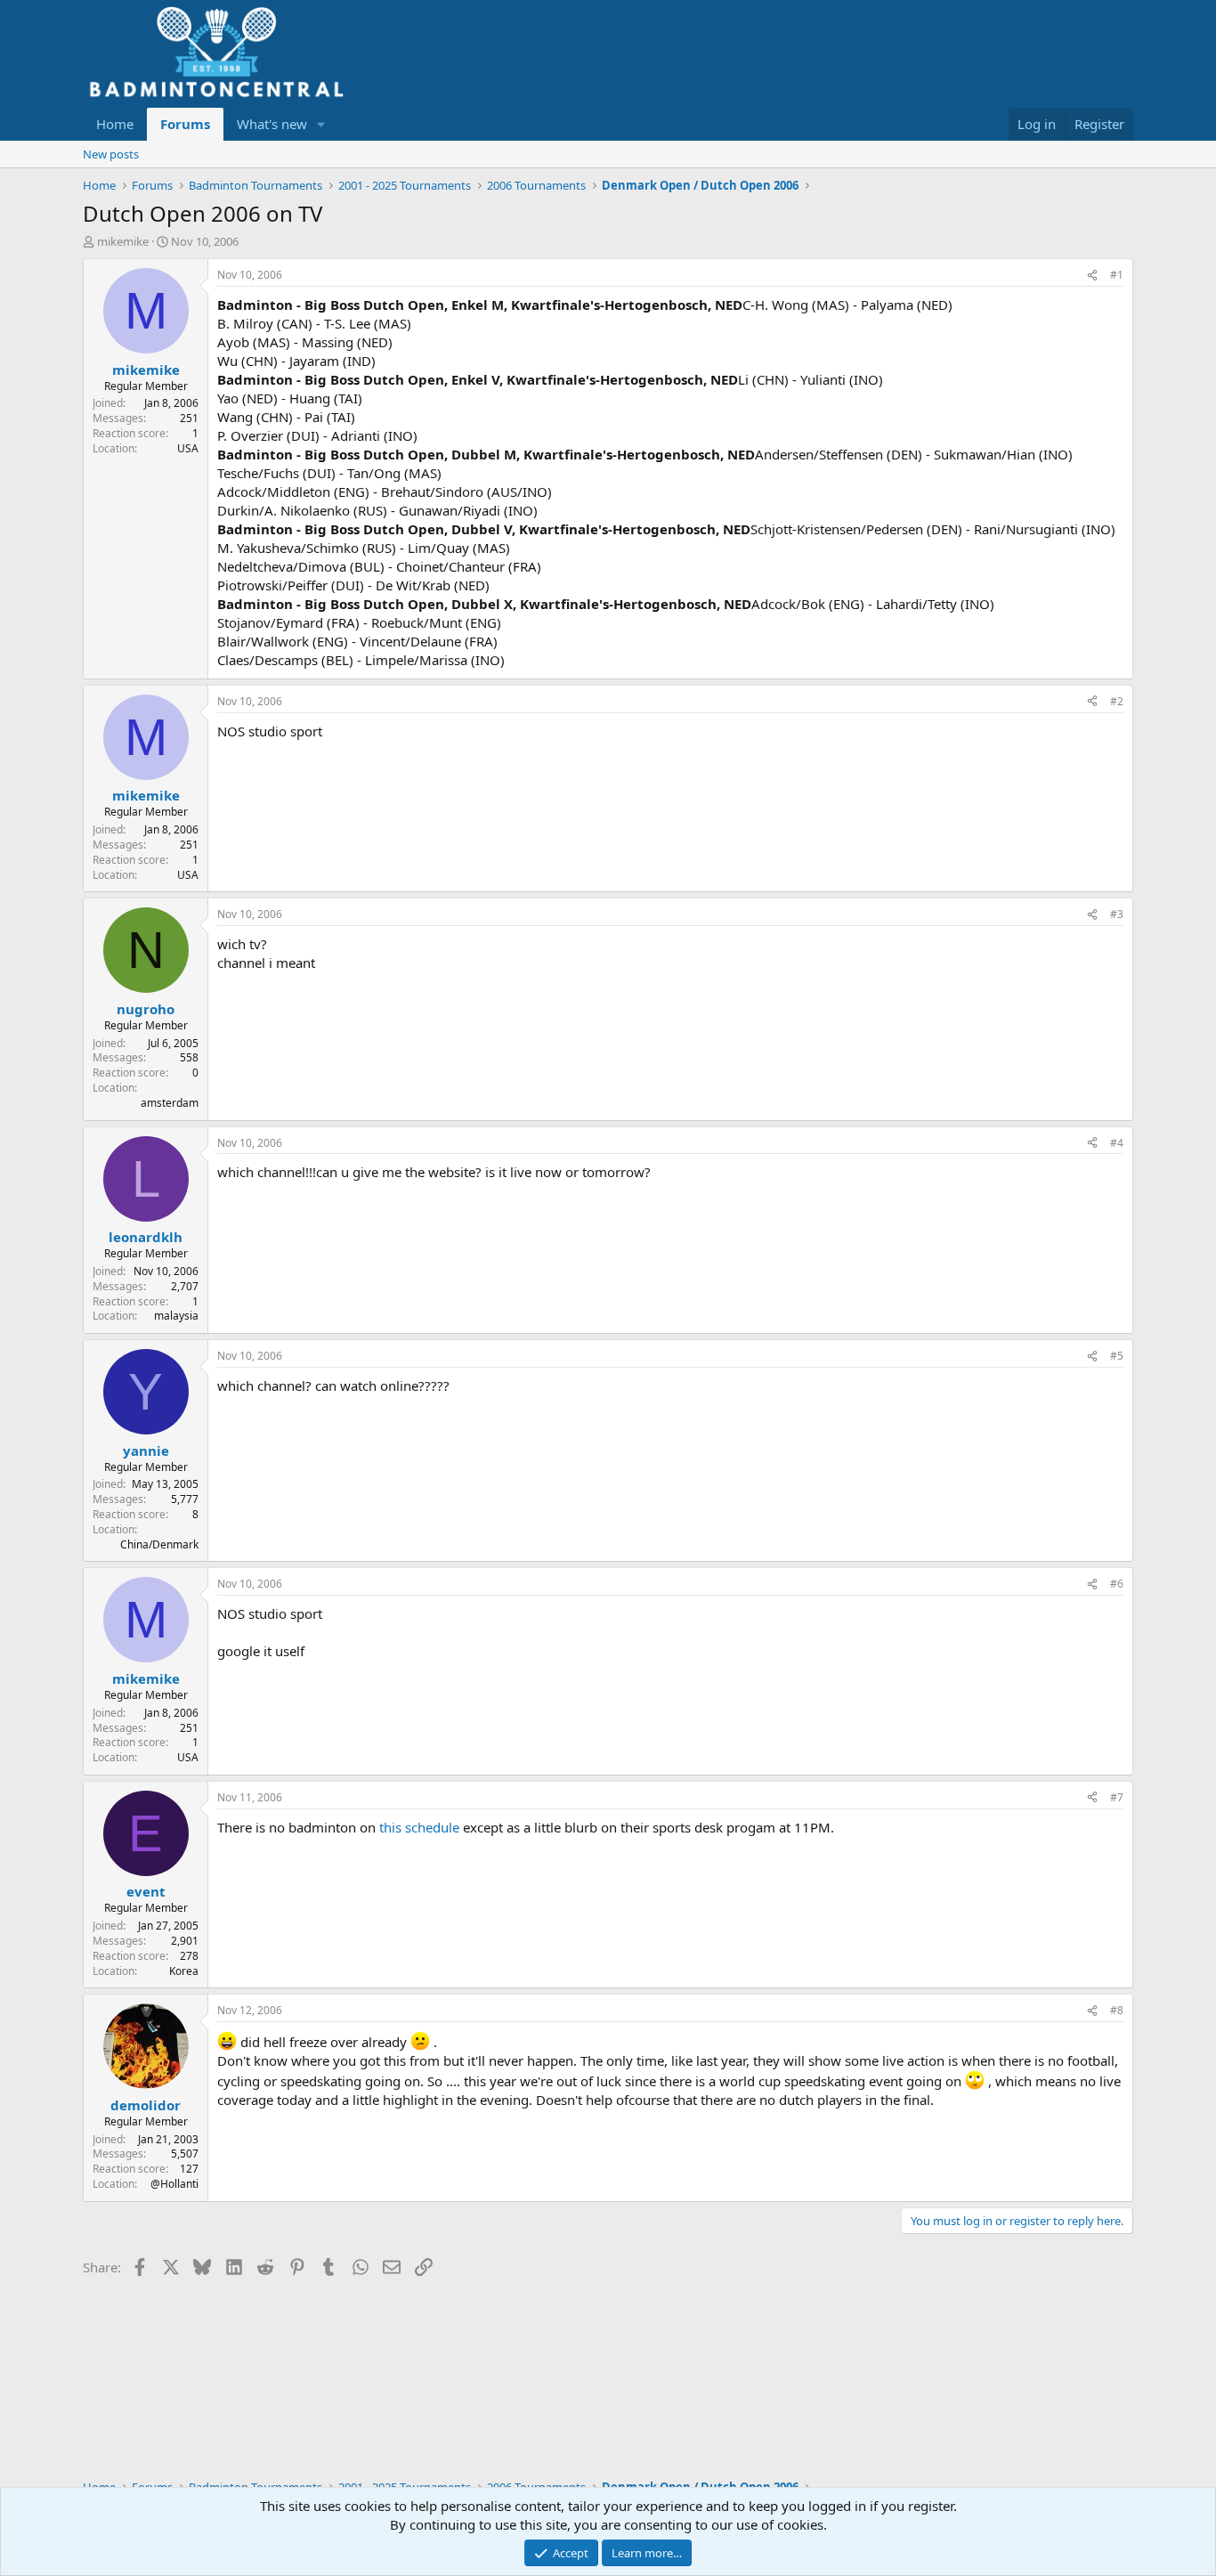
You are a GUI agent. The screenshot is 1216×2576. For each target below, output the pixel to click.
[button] (321, 124)
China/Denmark (159, 1544)
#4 (1117, 1143)
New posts (111, 154)
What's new (272, 124)
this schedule (421, 1827)
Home (115, 124)
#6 (1117, 1584)
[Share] (1092, 276)
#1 (1117, 275)
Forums (185, 124)
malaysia (176, 1316)
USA (188, 448)
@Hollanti (174, 2184)
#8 (1117, 2010)
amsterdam (170, 1103)
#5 (1117, 1356)
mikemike (123, 241)
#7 (1117, 1797)
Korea (184, 1971)
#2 (1117, 701)
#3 (1117, 914)
